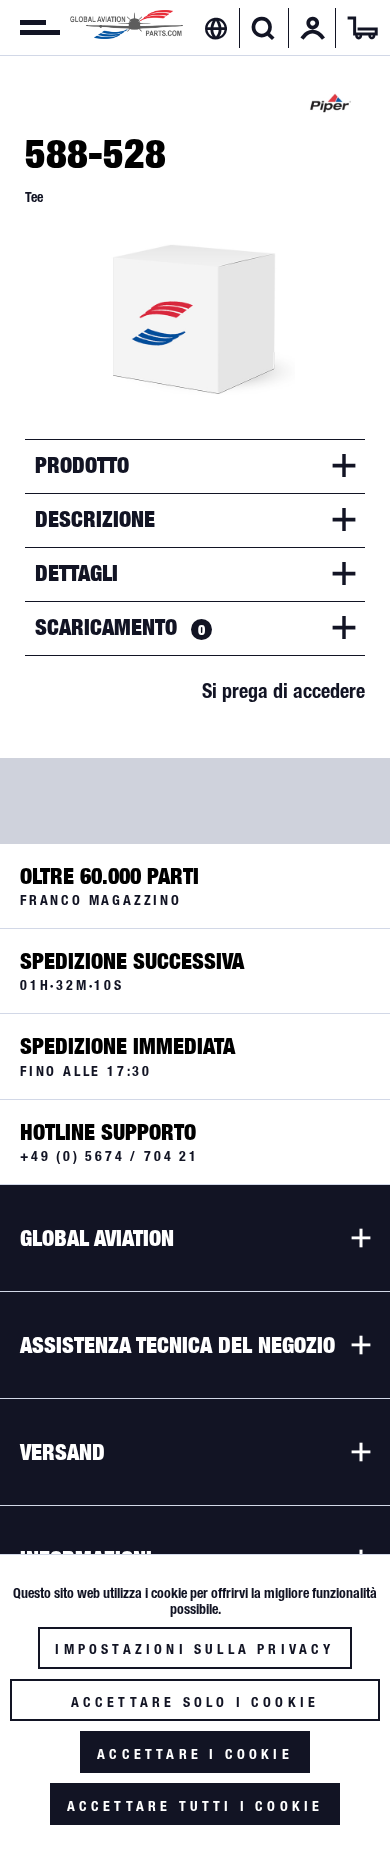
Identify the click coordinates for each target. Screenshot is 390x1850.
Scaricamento (120, 627)
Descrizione (95, 519)
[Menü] (30, 28)
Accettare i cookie (195, 1754)
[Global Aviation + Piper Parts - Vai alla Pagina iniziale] (126, 27)
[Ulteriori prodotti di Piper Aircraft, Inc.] (330, 103)
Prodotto (82, 465)
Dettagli (76, 573)
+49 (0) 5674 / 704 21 (109, 1156)
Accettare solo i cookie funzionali (195, 1707)
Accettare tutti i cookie (195, 1806)
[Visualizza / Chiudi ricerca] (263, 28)
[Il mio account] (313, 28)
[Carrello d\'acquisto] (363, 28)
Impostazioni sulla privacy (194, 1649)
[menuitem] (30, 28)
